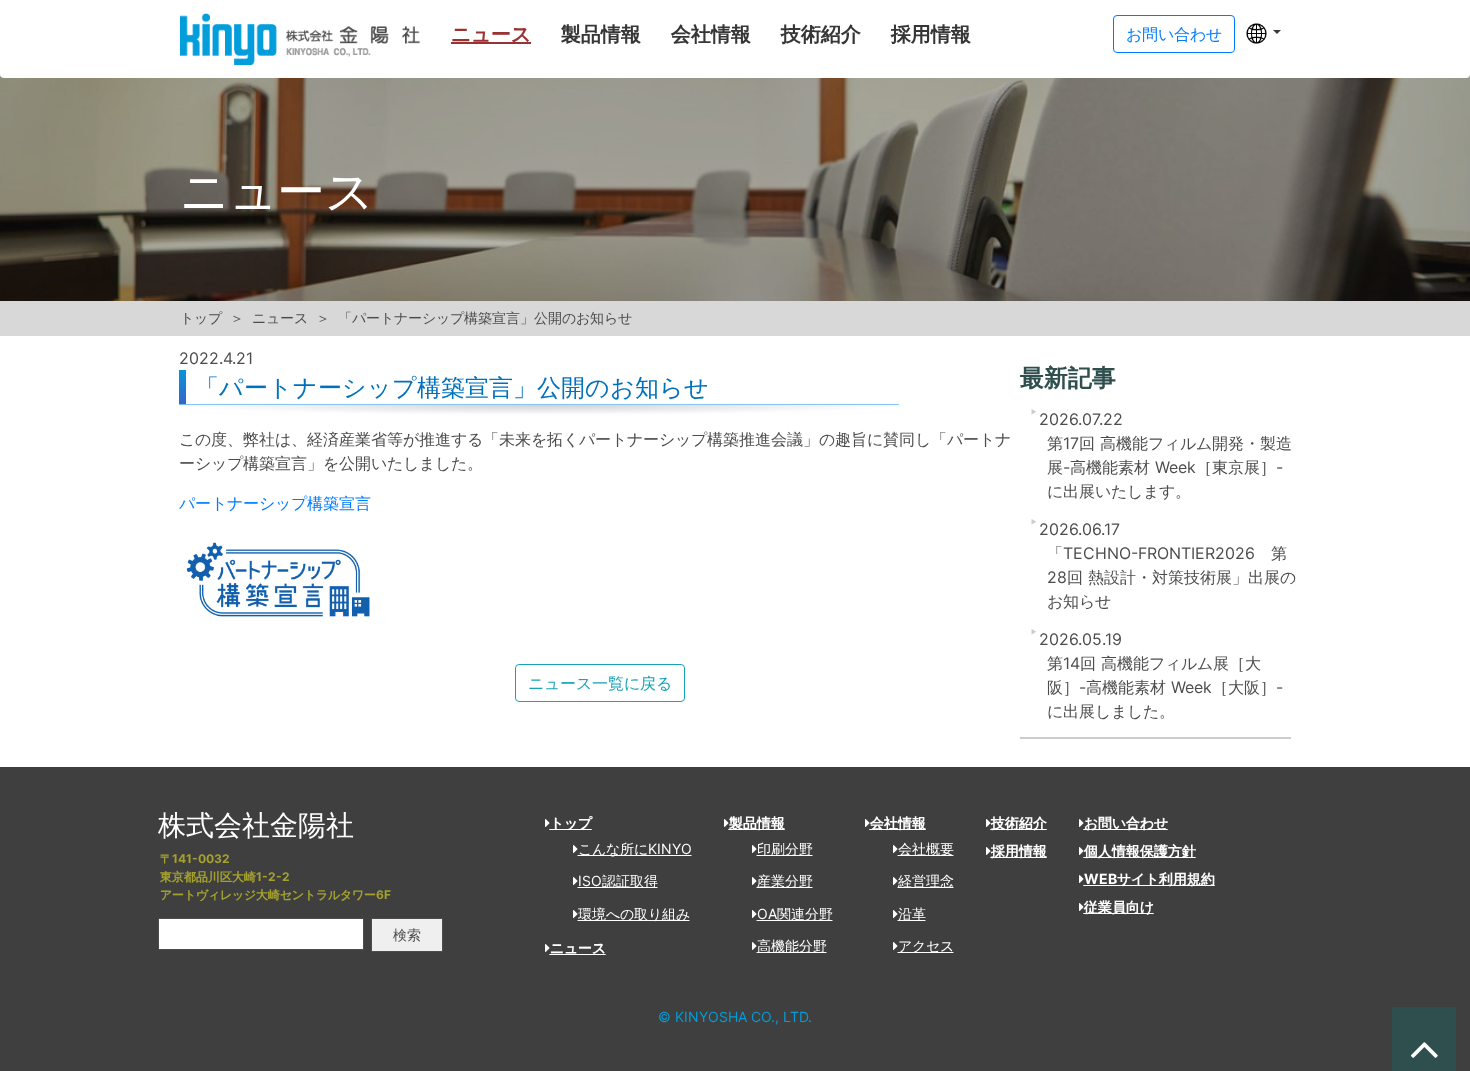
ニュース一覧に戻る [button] (600, 683)
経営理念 (926, 880)
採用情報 (931, 34)
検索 (407, 934)
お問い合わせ (1126, 822)
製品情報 (601, 34)
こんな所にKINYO (635, 848)
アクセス (926, 945)
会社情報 (711, 34)
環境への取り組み (634, 913)
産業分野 (785, 880)
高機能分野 (792, 945)
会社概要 (926, 848)
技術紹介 (821, 34)
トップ (201, 318)
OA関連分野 (795, 913)
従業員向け (1119, 906)
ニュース (491, 34)
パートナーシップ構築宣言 (275, 503)
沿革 (912, 913)
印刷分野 (785, 848)
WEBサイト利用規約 (1149, 878)
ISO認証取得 (618, 880)
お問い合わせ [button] (1174, 34)
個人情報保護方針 (1140, 850)
